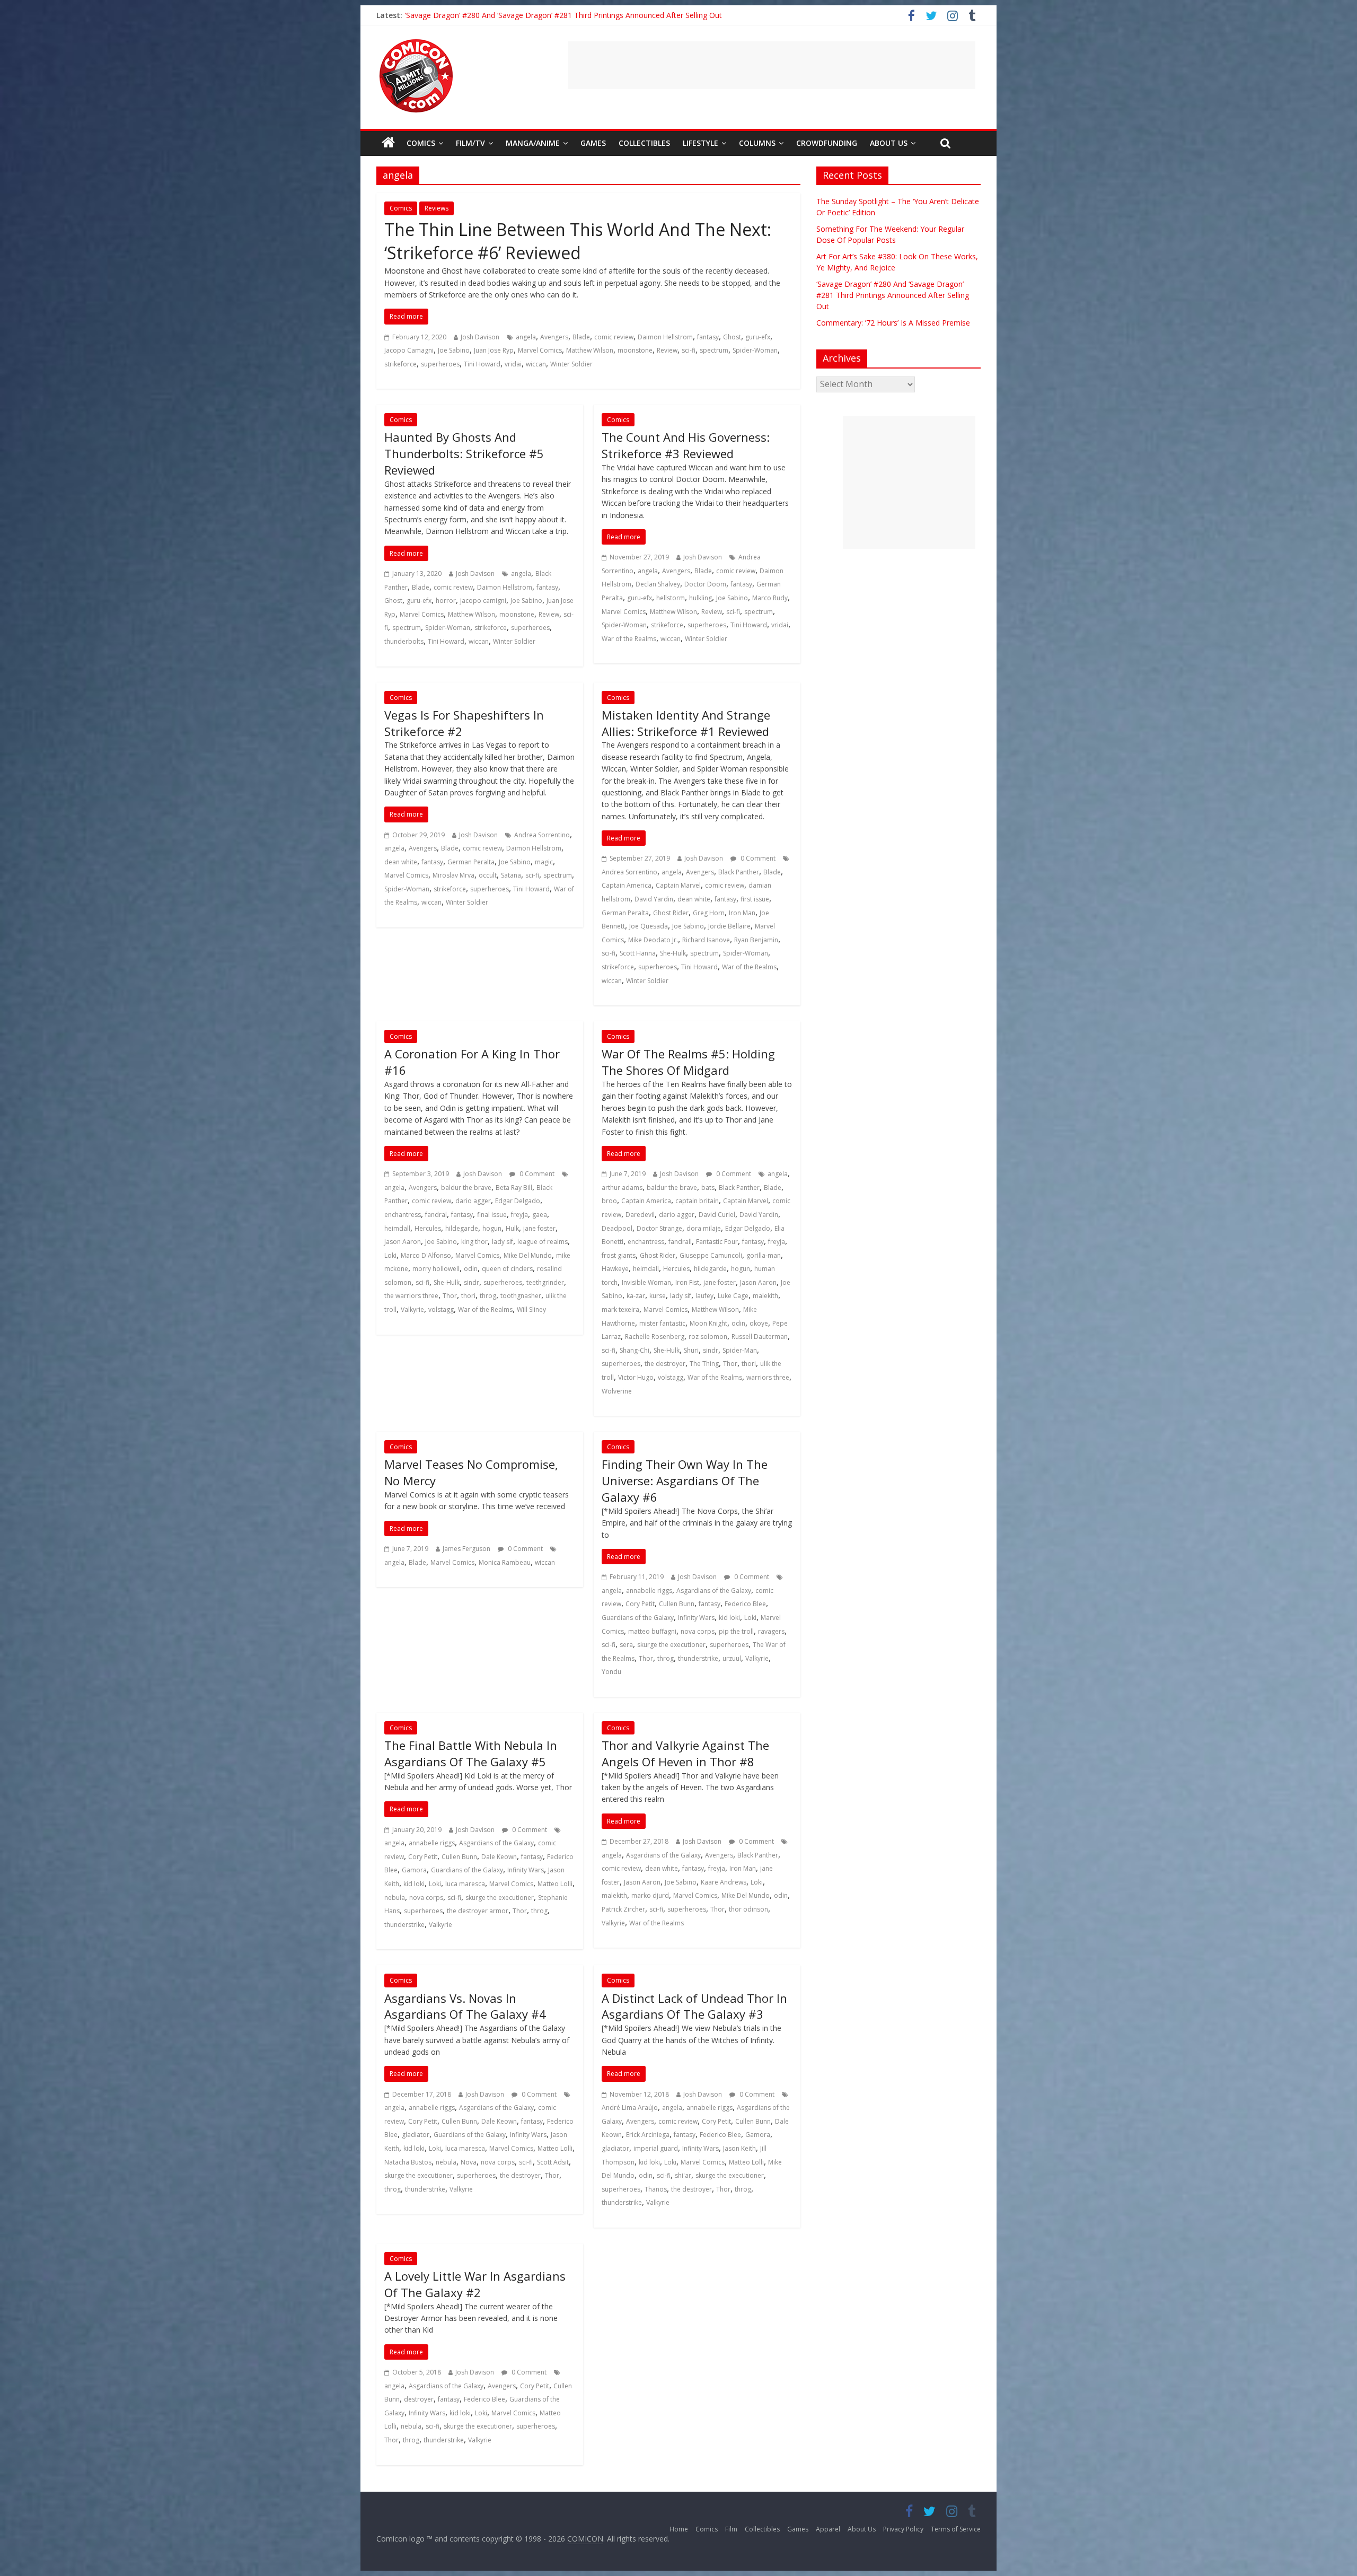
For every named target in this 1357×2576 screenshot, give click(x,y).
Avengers (554, 337)
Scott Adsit (553, 2162)
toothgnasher (521, 1296)
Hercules (428, 1228)
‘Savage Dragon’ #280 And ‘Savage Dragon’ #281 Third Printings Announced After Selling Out (893, 295)
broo (609, 1201)
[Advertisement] (772, 65)
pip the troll (736, 1631)
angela (526, 337)
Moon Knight (708, 1323)
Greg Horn (709, 913)
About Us (889, 143)
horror (446, 601)
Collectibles (644, 143)
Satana (511, 875)
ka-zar (636, 1296)
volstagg (441, 1309)
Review (667, 350)
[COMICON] (416, 42)
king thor (474, 1242)
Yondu (611, 1672)
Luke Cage (733, 1296)
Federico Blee (745, 1604)
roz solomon (708, 1337)
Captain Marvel (678, 885)
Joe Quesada (649, 926)
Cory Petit (640, 1604)
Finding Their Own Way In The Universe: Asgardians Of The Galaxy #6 (685, 1480)
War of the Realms (629, 639)
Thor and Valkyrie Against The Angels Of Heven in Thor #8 (685, 1753)
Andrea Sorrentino (542, 835)
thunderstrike (698, 1658)
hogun (492, 1228)
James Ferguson (466, 1549)
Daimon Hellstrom (665, 337)
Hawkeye (615, 1269)
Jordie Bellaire (729, 926)
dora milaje (704, 1228)
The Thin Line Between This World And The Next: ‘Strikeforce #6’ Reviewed (578, 241)
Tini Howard (482, 364)
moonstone (635, 350)
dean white (401, 862)
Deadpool (617, 1228)
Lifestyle (700, 143)
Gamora (414, 1870)
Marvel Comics (540, 350)
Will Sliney (531, 1309)
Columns (757, 143)
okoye (759, 1323)
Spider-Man (740, 1350)
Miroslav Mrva (453, 875)
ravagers (771, 1631)
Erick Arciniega (648, 2135)
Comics (421, 143)
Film (731, 2529)
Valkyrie (412, 1309)
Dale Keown (499, 1857)
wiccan (536, 364)
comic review (614, 337)
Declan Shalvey (658, 584)
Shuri (691, 1350)
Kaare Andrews (724, 1882)
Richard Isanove (706, 940)
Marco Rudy (770, 598)
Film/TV (470, 143)
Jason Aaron (403, 1242)
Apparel (828, 2529)
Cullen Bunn (677, 1604)
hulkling (700, 598)
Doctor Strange (659, 1228)
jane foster (539, 1228)
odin (471, 1269)
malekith (765, 1296)
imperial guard (656, 2148)
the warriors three (411, 1296)
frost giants (619, 1255)
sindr (472, 1282)
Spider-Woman (755, 350)
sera (626, 1645)
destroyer (419, 2399)
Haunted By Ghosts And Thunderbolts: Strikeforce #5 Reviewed (464, 453)
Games (593, 143)
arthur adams (622, 1188)
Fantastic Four (717, 1242)
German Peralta (471, 862)
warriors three (768, 1377)
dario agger (473, 1201)
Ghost (732, 337)
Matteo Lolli (555, 1884)
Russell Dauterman (760, 1337)
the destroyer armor (478, 1911)
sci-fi (689, 350)
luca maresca (465, 1884)
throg (488, 1296)
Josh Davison (480, 337)
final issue (492, 1215)
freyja (519, 1215)
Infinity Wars (696, 1618)
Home (679, 2529)
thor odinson (748, 1909)
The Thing (704, 1364)
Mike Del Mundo (528, 1255)
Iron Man (742, 913)
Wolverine (617, 1391)
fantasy (708, 337)
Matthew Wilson (590, 350)
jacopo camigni (483, 601)
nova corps (698, 1631)
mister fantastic (662, 1323)
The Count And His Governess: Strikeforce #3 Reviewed (686, 445)
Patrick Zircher (623, 1909)
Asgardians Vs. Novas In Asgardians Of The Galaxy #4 (465, 2006)
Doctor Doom (705, 584)
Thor (450, 1296)
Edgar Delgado (518, 1201)
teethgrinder (545, 1282)
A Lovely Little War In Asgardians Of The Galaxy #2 (475, 2284)
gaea (540, 1215)
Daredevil (640, 1215)
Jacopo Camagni (409, 350)
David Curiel (717, 1215)
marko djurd (650, 1895)
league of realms (543, 1242)
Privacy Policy (903, 2529)
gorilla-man (764, 1255)
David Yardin (654, 899)
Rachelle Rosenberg (655, 1337)
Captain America (627, 885)
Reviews (437, 208)
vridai (513, 364)
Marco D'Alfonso (426, 1255)
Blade (581, 337)
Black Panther (739, 872)
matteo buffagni (652, 1631)
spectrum (714, 350)
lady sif (503, 1242)
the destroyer (665, 1364)
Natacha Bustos (408, 2162)
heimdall (397, 1228)
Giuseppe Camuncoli (711, 1255)
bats (708, 1188)
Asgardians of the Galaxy (714, 1591)
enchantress (403, 1215)
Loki (390, 1255)
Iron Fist (687, 1282)
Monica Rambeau (505, 1562)
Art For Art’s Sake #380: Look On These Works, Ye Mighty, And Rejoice (526, 15)
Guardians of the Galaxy (638, 1618)
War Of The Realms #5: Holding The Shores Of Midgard (688, 1062)
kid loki (729, 1618)
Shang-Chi (635, 1350)
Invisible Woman (646, 1282)
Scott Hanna (638, 953)
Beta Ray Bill (514, 1188)
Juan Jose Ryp (494, 350)
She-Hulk (673, 953)
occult (488, 875)
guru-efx (758, 337)
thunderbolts (404, 641)
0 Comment (757, 858)
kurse (658, 1296)
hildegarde (462, 1228)
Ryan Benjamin (756, 940)
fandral (436, 1215)
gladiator (416, 2135)
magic (544, 862)
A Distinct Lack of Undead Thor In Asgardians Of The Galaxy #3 (694, 2006)
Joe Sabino (454, 350)
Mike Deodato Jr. (653, 940)
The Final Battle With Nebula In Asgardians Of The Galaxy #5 (471, 1753)
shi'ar (683, 2175)
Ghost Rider (671, 913)
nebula (395, 1898)
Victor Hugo (636, 1377)
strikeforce (400, 364)
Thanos (656, 2189)
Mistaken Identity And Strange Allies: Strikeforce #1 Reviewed (686, 723)
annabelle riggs (649, 1591)
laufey (704, 1296)
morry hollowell (436, 1269)
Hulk (512, 1228)
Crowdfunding (827, 143)
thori (468, 1296)
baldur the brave (466, 1188)
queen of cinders (507, 1269)
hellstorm (671, 598)
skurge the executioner (671, 1645)
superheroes (440, 364)
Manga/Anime (533, 143)
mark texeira (620, 1309)
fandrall (680, 1242)
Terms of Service (956, 2529)
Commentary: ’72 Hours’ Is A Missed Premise (893, 323)
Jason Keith (739, 2148)
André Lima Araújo (630, 2108)
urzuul (732, 1658)
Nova (469, 2162)
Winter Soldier (571, 364)
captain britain (697, 1201)
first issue (755, 899)
